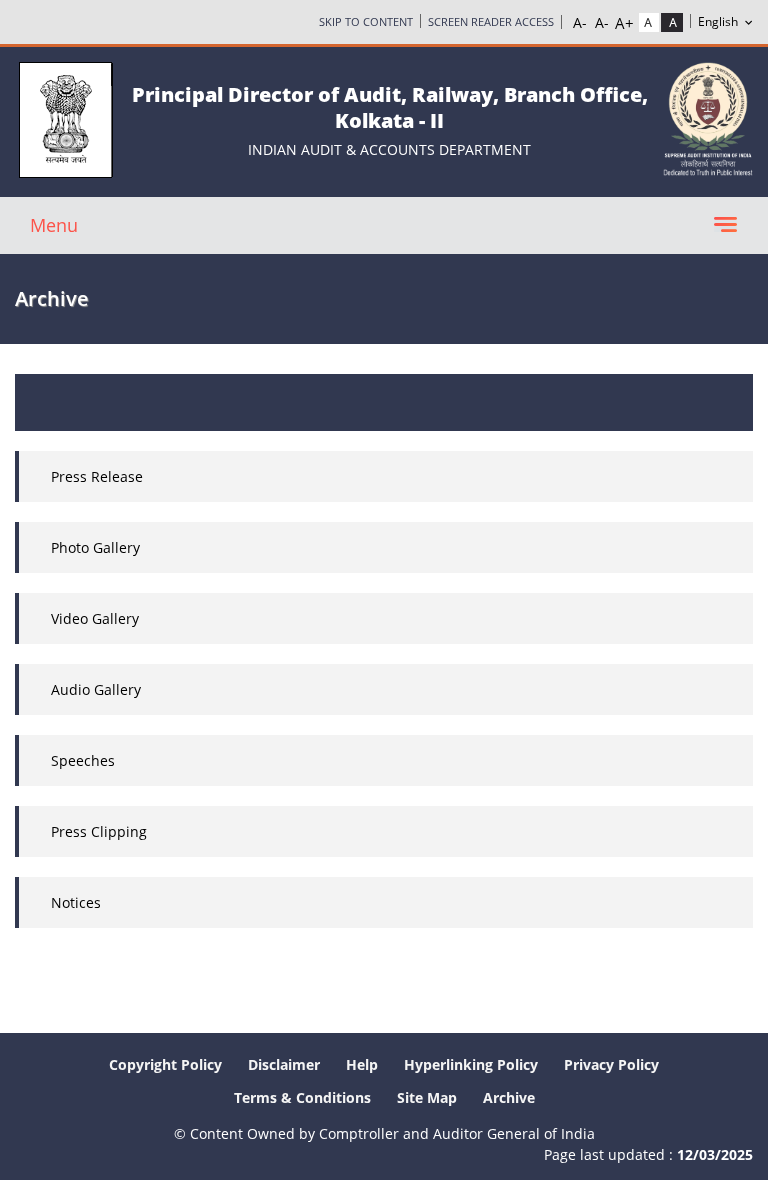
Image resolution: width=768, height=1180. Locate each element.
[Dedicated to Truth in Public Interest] (708, 117)
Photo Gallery (95, 547)
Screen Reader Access (491, 21)
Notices (76, 902)
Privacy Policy (611, 1064)
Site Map (427, 1097)
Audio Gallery (96, 689)
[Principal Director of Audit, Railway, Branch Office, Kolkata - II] (65, 118)
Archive (509, 1097)
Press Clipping (99, 831)
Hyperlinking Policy (471, 1064)
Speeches (83, 760)
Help (362, 1064)
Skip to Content (366, 21)
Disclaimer (284, 1064)
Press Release (97, 476)
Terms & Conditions (302, 1097)
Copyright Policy (165, 1064)
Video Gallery (95, 618)
